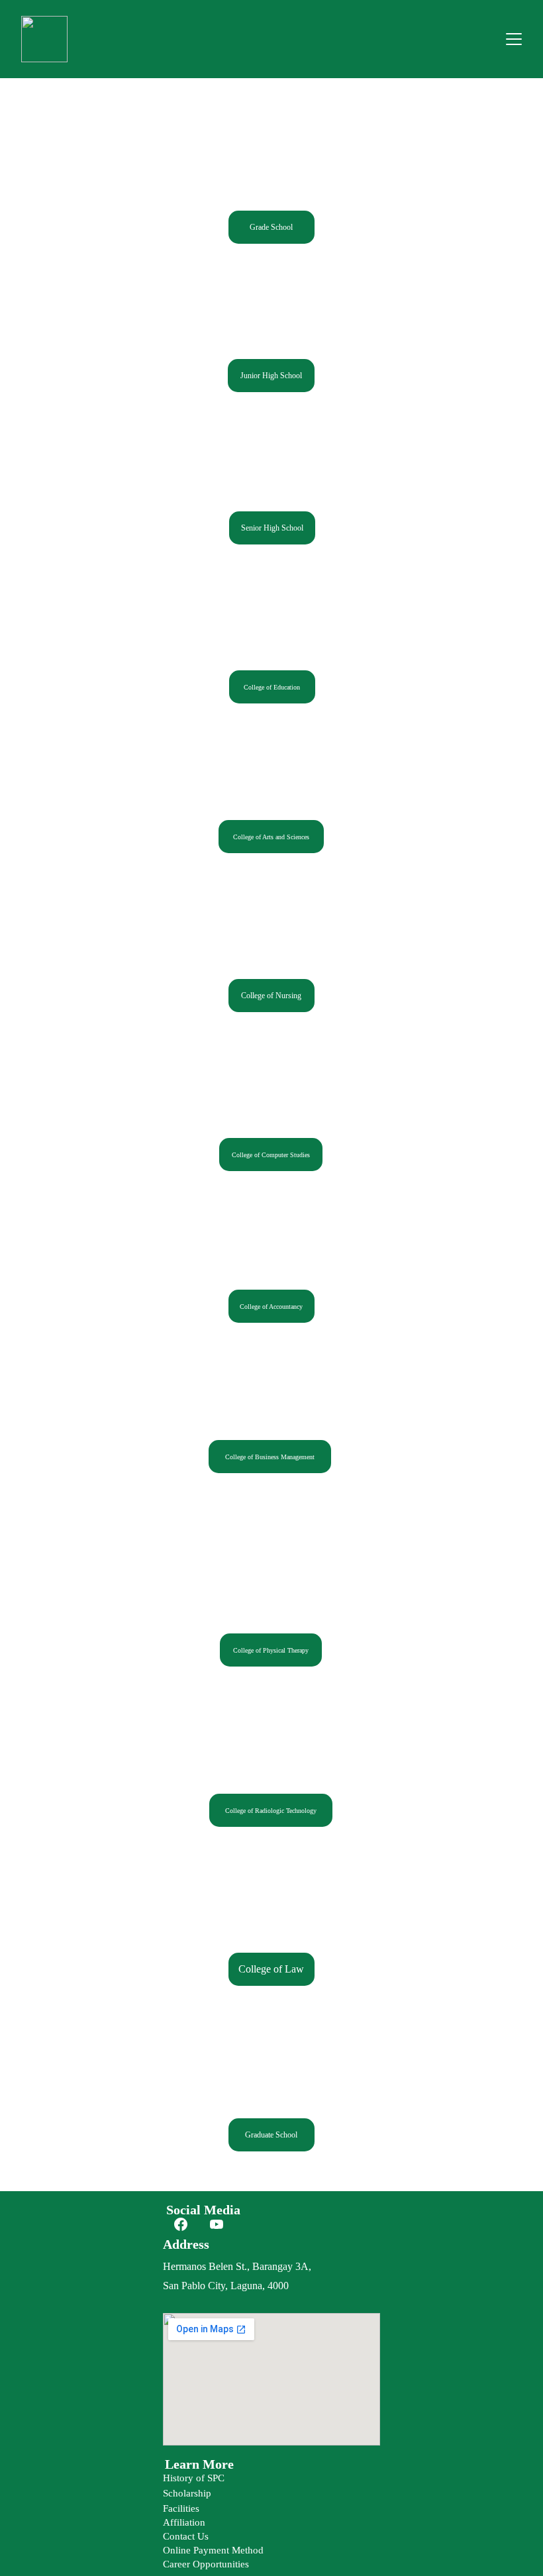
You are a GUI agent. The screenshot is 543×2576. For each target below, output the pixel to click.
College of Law (271, 1969)
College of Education (272, 687)
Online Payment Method (213, 2550)
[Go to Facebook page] (181, 2224)
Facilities (181, 2508)
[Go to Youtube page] (217, 2224)
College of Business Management (270, 1457)
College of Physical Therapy (271, 1650)
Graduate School (271, 2135)
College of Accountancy (271, 1307)
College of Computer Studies (271, 1155)
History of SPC (194, 2478)
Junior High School (271, 376)
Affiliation (184, 2522)
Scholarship (187, 2493)
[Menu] (514, 39)
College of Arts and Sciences (271, 837)
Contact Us (186, 2536)
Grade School (271, 227)
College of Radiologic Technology (271, 1811)
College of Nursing (271, 996)
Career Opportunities (206, 2564)
